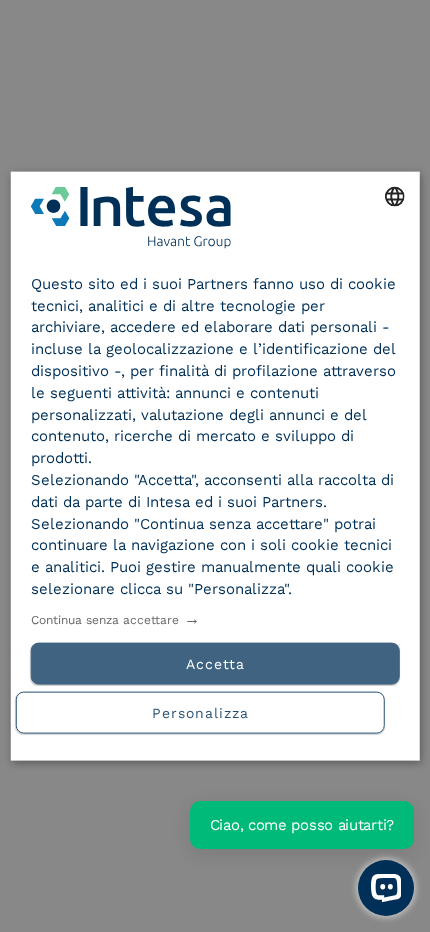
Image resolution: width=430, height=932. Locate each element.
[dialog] (215, 466)
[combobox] (394, 197)
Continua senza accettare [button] (105, 619)
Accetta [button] (215, 663)
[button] (215, 709)
